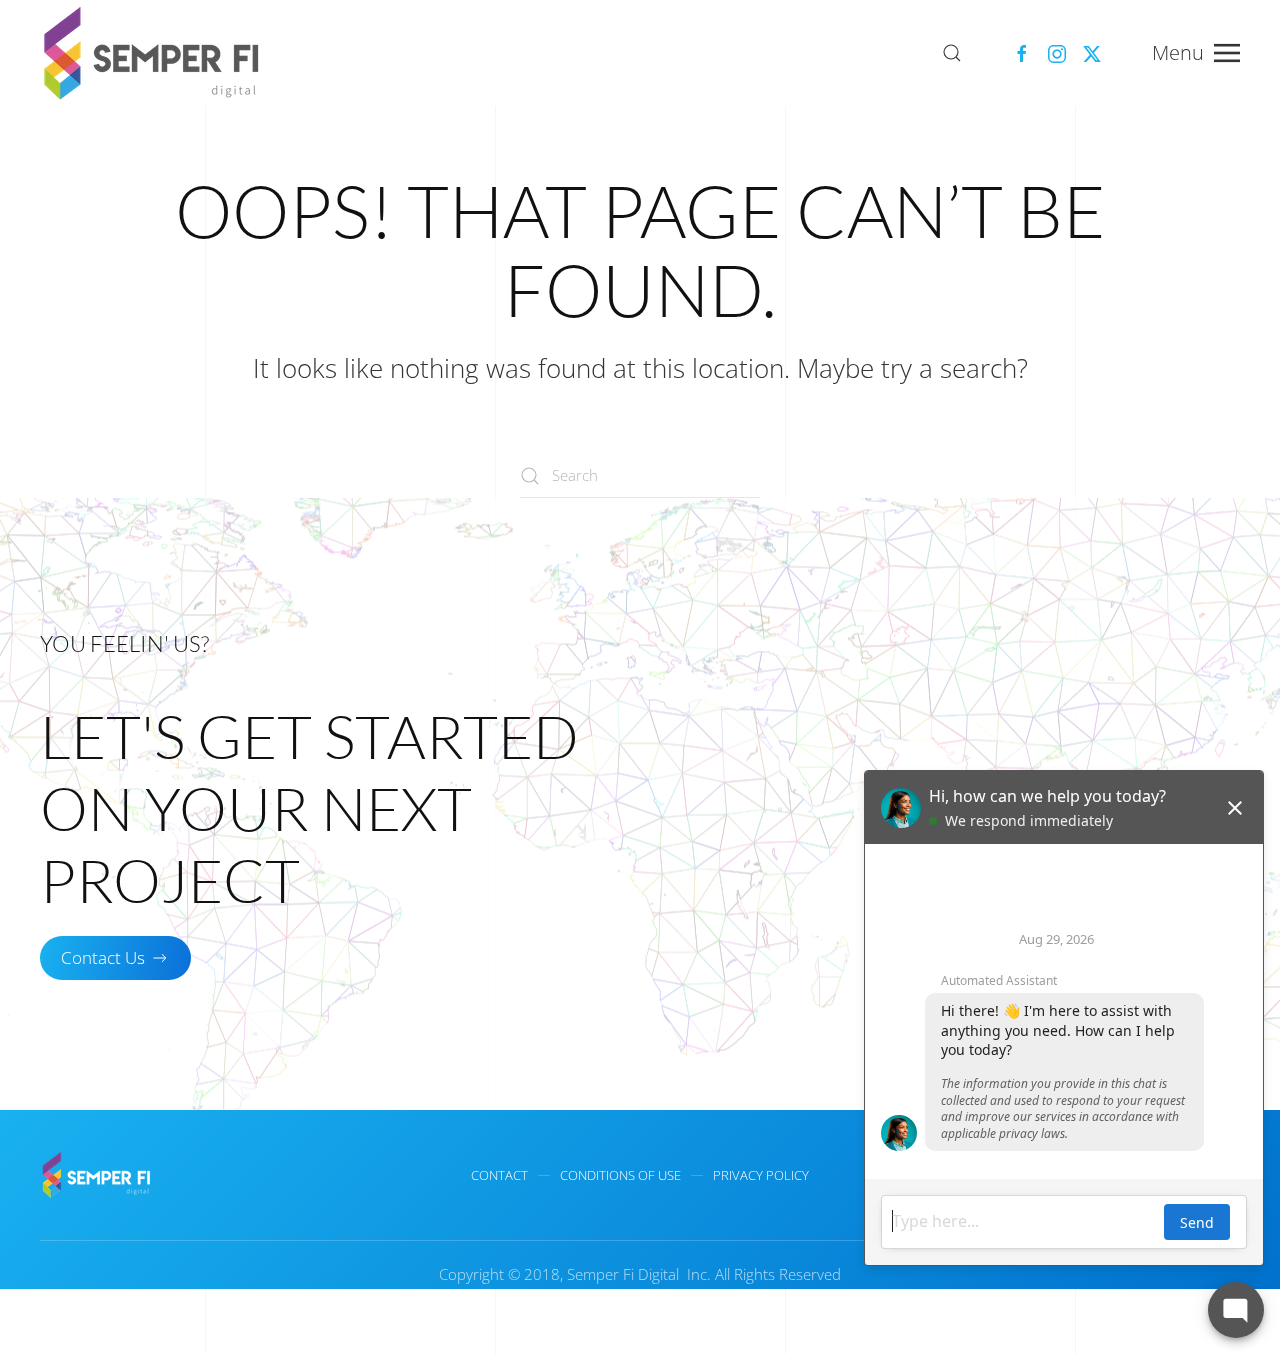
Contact (499, 1175)
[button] (952, 53)
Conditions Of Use (620, 1175)
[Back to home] (154, 53)
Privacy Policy (761, 1175)
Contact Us (103, 957)
